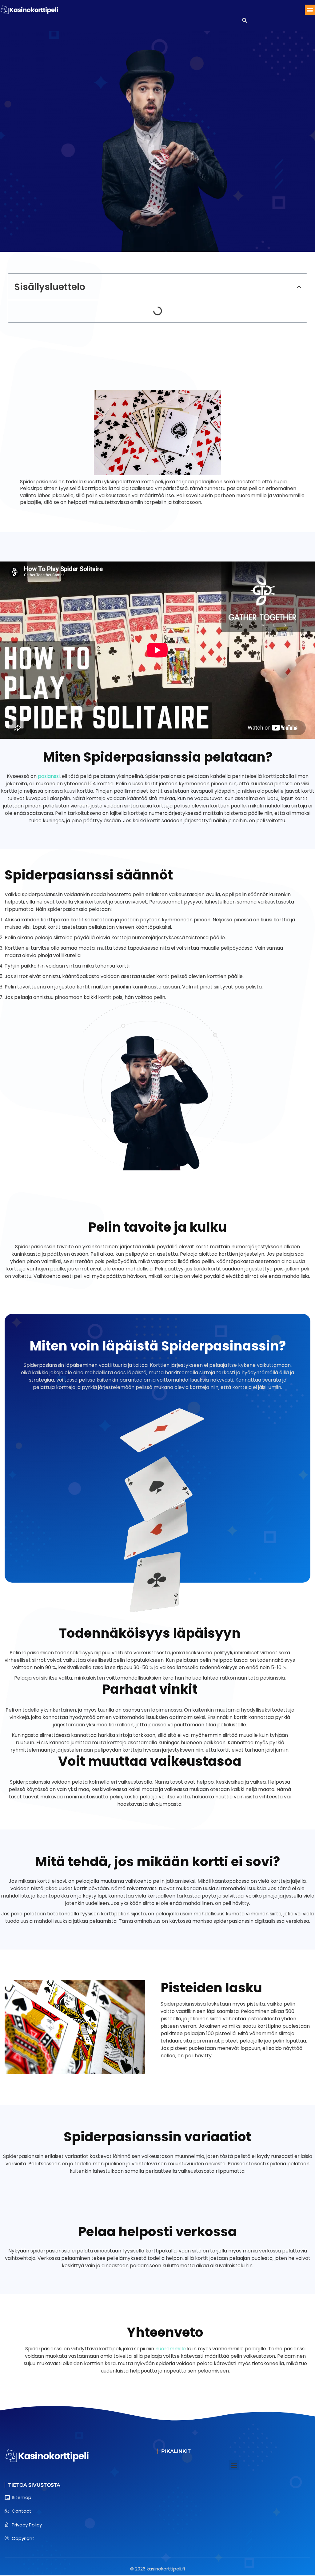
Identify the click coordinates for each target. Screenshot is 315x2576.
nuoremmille (171, 2349)
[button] (310, 10)
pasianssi (49, 776)
